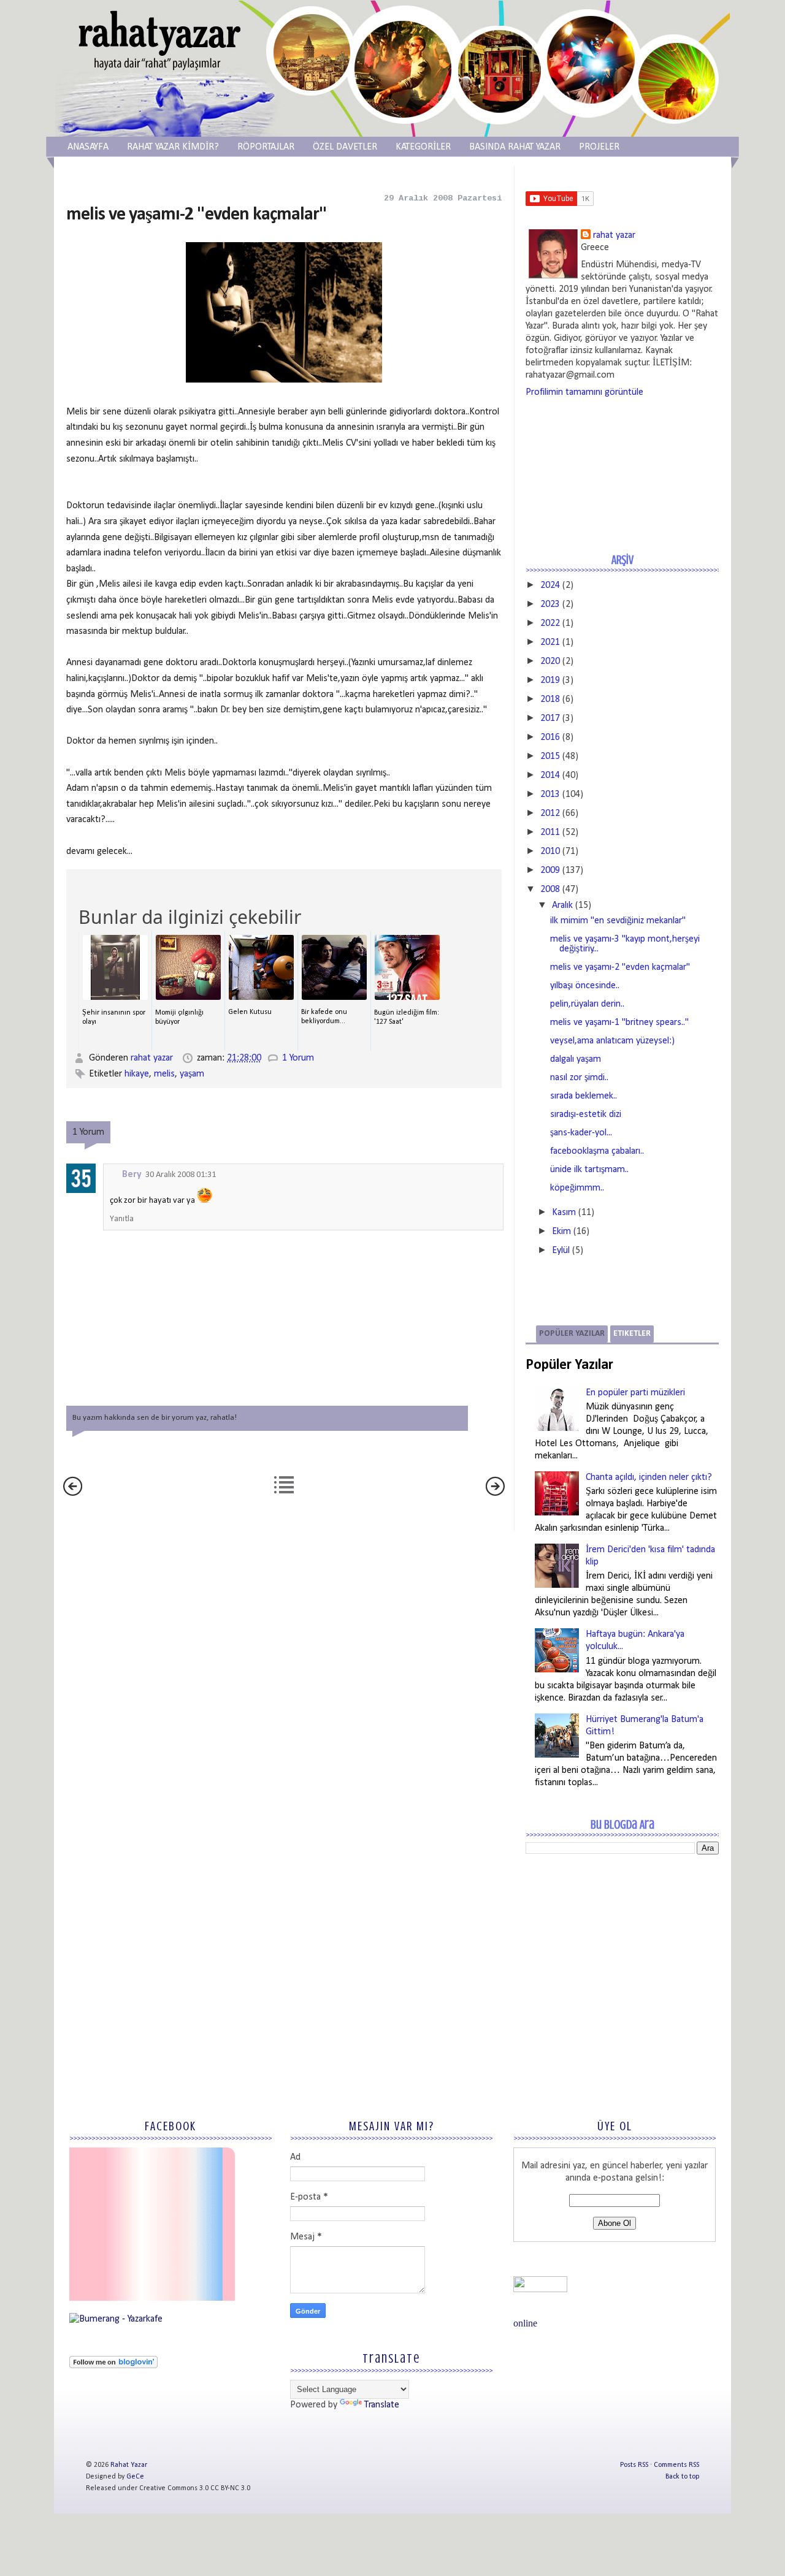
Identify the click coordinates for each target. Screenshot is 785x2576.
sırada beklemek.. (584, 1096)
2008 (550, 890)
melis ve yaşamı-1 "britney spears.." (619, 1023)
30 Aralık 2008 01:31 (181, 1175)
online (525, 2323)
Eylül (561, 1251)
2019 (550, 680)
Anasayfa (88, 147)
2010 (550, 852)
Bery (132, 1175)
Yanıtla (122, 1219)
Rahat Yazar (129, 2465)
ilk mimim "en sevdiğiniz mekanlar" (618, 921)
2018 (550, 699)
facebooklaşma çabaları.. (597, 1151)
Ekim (561, 1232)
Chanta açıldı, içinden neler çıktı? (649, 1477)
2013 (550, 795)
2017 (550, 718)
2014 (550, 775)
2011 (550, 833)
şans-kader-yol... (581, 1133)
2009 (550, 871)
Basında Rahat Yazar (515, 147)
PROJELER (599, 147)
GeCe (135, 2477)
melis (164, 1074)
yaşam (192, 1074)
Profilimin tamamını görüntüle (584, 392)
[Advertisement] (618, 1953)
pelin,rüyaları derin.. (587, 1004)
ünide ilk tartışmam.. (589, 1170)
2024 (550, 585)
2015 (550, 756)
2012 (550, 814)
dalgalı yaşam (576, 1059)
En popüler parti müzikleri (635, 1393)
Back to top (682, 2477)
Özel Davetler (345, 147)
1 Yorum (298, 1058)
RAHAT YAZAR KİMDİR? (173, 147)
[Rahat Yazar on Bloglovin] (113, 2366)
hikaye (137, 1074)
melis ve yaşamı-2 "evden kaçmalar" (620, 967)
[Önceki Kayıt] (495, 1493)
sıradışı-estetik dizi (586, 1115)
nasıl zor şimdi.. (579, 1078)
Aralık (562, 905)
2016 (550, 737)
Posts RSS (634, 2465)
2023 (550, 604)
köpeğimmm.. (577, 1188)
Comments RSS (676, 2465)
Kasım (564, 1213)
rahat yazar (153, 1058)
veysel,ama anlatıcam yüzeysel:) (612, 1041)
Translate (382, 2405)
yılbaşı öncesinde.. (585, 986)
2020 (550, 661)
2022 (550, 623)
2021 (550, 642)
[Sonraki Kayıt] (73, 1493)
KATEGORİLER (423, 147)
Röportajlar (266, 147)
